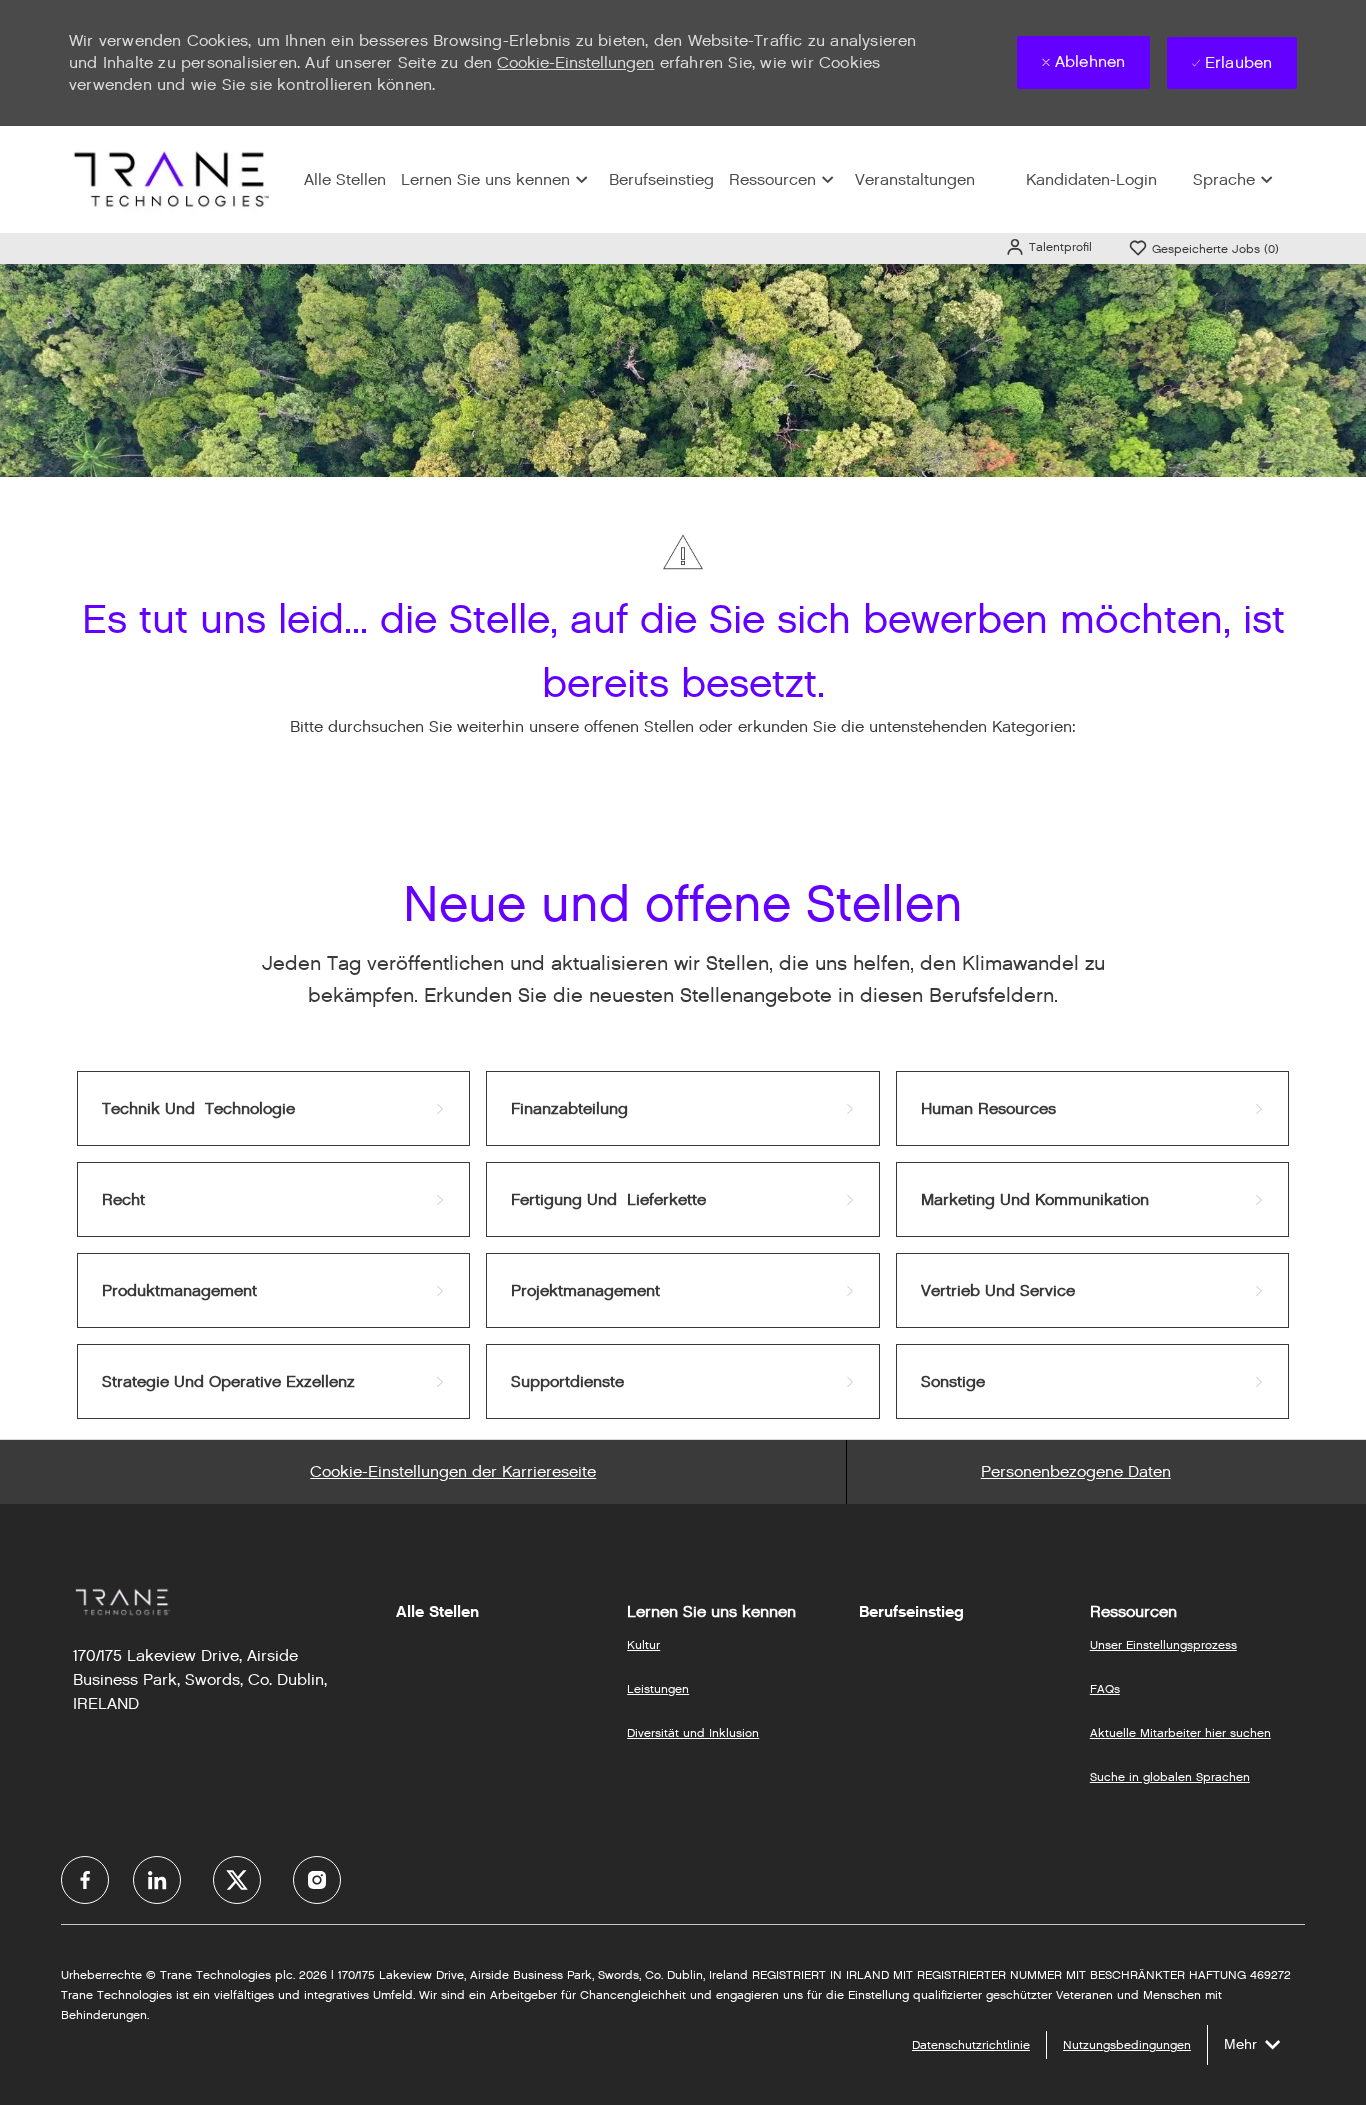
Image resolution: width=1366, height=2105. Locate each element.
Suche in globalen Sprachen (1170, 1776)
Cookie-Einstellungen (575, 62)
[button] (1048, 246)
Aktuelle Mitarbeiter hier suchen (1180, 1732)
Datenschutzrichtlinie (971, 2044)
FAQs (1105, 1688)
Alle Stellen (345, 179)
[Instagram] (317, 1880)
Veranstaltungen (915, 179)
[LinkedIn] (157, 1880)
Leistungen (658, 1688)
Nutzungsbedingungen (1127, 2044)
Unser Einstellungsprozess (1163, 1644)
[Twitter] (237, 1880)
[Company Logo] (169, 178)
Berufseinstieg (661, 179)
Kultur (643, 1644)
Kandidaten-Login (1091, 179)
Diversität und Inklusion (693, 1732)
